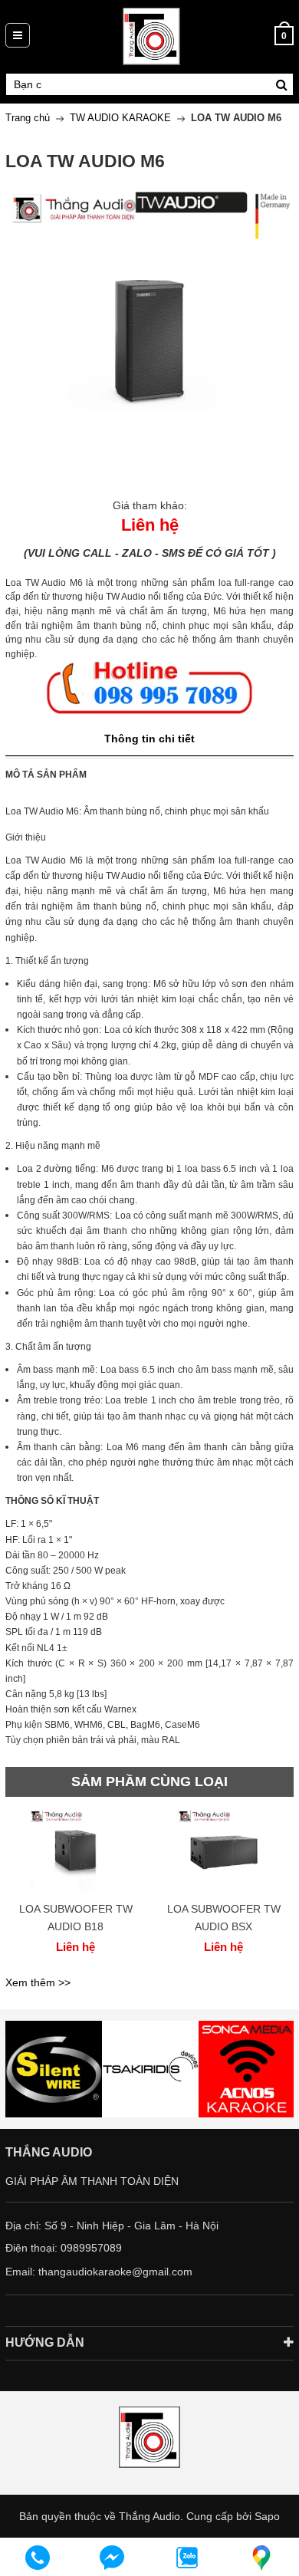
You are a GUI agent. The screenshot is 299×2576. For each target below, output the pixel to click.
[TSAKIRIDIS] (54, 2069)
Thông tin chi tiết (149, 739)
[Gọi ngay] (38, 2558)
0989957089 (91, 2248)
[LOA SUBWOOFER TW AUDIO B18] (76, 1853)
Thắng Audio (149, 2516)
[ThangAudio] (151, 35)
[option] (76, 1889)
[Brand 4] (247, 2069)
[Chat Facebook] (113, 2558)
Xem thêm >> (38, 1982)
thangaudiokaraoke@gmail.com (115, 2272)
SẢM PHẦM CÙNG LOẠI (149, 1781)
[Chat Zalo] (187, 2558)
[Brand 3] (150, 2069)
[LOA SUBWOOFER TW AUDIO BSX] (223, 1853)
